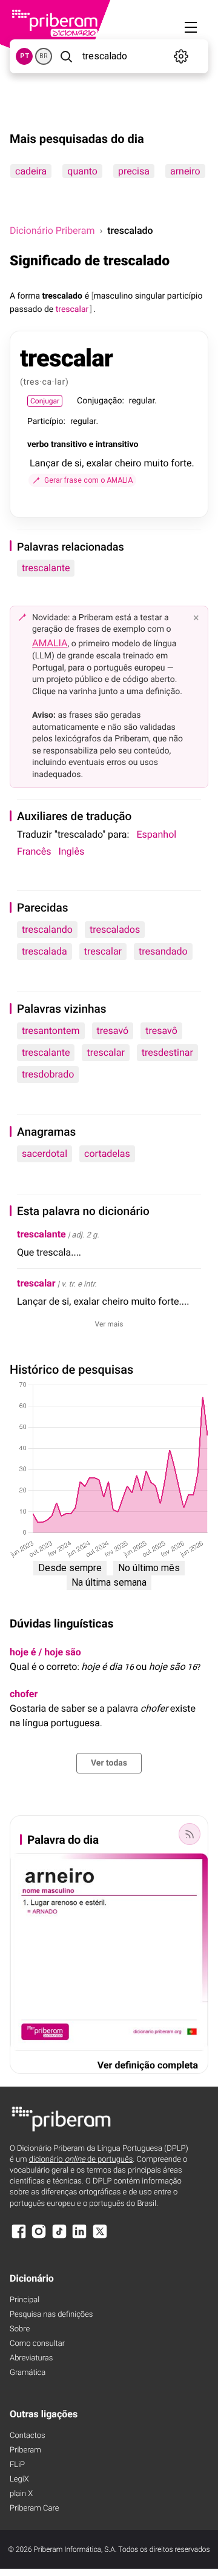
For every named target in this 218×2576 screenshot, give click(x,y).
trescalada (45, 951)
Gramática (28, 2373)
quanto (82, 171)
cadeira (31, 171)
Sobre (20, 2329)
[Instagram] (39, 2237)
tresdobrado (48, 1074)
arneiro (185, 171)
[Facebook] (19, 2237)
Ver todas (109, 1763)
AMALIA (50, 643)
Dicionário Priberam (52, 230)
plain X (21, 2494)
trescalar (103, 951)
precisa (134, 171)
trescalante (46, 568)
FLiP (17, 2465)
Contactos (28, 2436)
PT (25, 56)
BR (44, 56)
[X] (100, 2237)
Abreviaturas (31, 2358)
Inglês (71, 851)
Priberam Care (34, 2508)
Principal (25, 2300)
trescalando (47, 929)
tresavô (161, 1031)
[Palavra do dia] (190, 1834)
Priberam (25, 2450)
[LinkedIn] (79, 2237)
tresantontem (51, 1031)
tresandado (163, 951)
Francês (34, 851)
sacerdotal (45, 1154)
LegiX (19, 2479)
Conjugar (45, 401)
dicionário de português (81, 2160)
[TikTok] (59, 2237)
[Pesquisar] (66, 56)
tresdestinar (167, 1052)
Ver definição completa (148, 2065)
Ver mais (109, 1324)
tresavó (113, 1031)
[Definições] (181, 56)
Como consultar (37, 2344)
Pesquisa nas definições (51, 2315)
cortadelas (107, 1154)
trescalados (115, 929)
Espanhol (156, 834)
